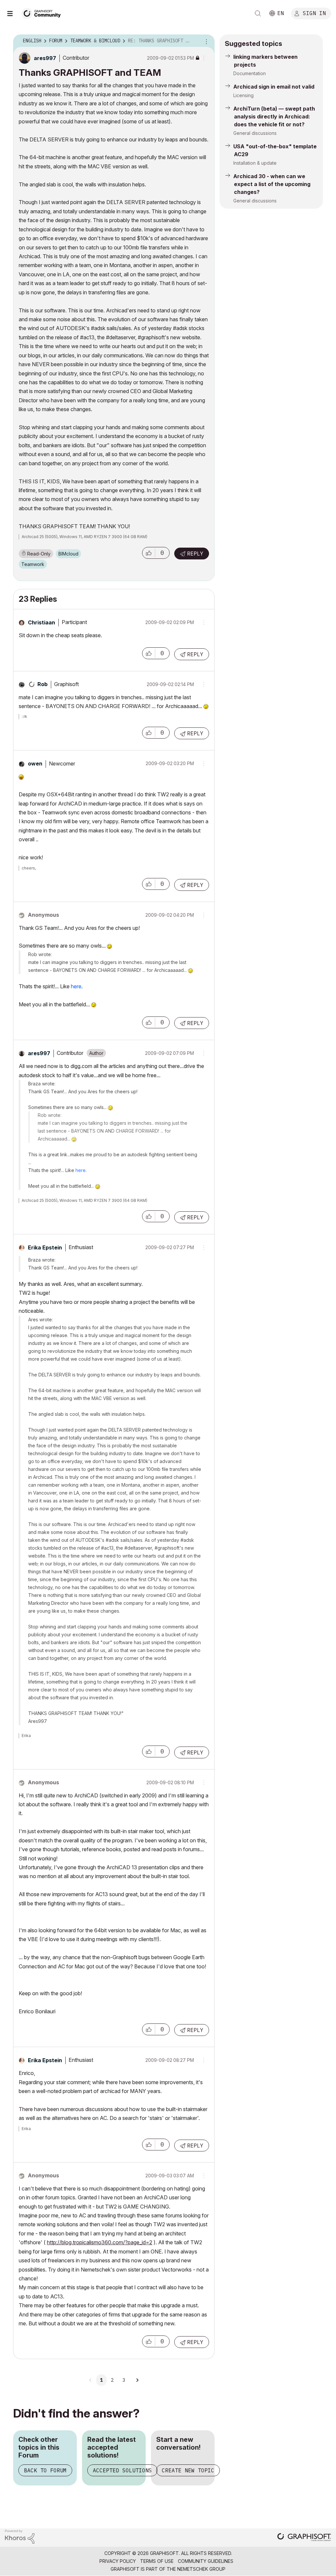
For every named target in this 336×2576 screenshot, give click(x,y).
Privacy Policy (118, 2561)
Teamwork (33, 564)
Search (258, 13)
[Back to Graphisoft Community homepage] (43, 13)
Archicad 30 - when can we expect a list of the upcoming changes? (272, 184)
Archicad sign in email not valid (274, 87)
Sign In (314, 13)
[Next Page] (137, 2380)
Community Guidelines (206, 2561)
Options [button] (205, 41)
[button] (149, 553)
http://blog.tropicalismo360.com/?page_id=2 (100, 2242)
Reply (195, 554)
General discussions (255, 133)
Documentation (250, 73)
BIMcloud (68, 554)
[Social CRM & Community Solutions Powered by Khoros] (20, 2536)
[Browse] (13, 13)
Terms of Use (157, 2561)
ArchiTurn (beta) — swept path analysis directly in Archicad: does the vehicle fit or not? (274, 116)
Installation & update (255, 163)
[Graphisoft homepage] (304, 2538)
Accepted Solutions (122, 2470)
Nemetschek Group (201, 2569)
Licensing (243, 95)
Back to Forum (45, 2470)
